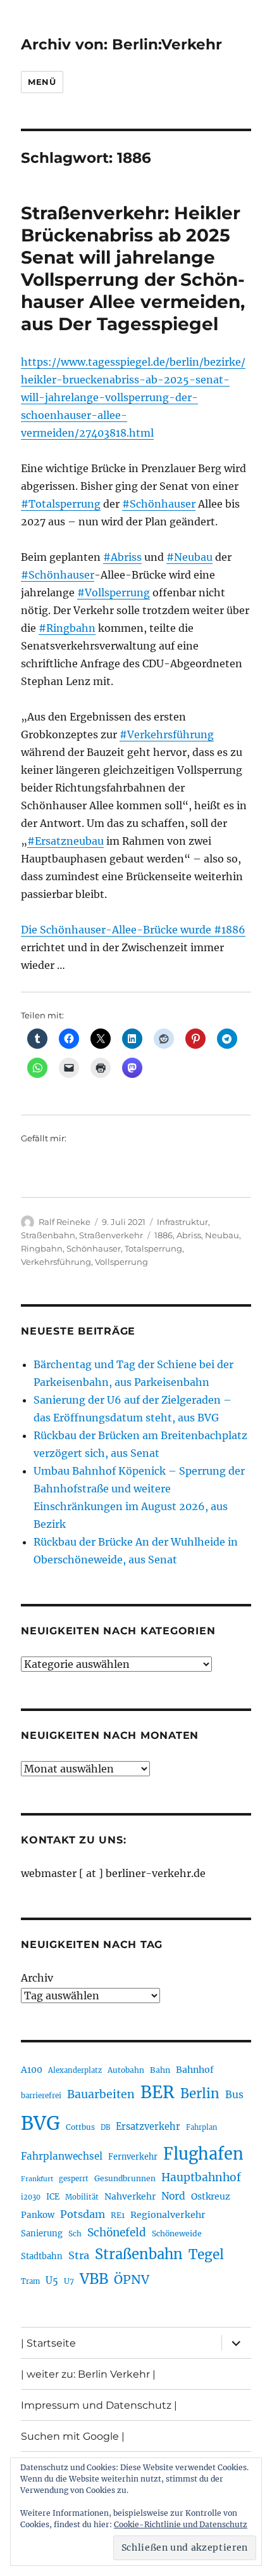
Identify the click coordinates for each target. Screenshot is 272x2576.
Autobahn (126, 2070)
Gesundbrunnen (125, 2178)
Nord (173, 2196)
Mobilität (82, 2197)
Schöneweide (177, 2233)
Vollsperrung (121, 1262)
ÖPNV (132, 2279)
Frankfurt (37, 2179)
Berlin (200, 2094)
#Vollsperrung (114, 593)
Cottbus (80, 2127)
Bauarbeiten (101, 2094)
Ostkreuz (211, 2196)
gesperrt (74, 2179)
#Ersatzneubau (65, 841)
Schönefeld (117, 2233)
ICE (53, 2197)
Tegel (206, 2255)
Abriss (189, 1235)
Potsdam (83, 2214)
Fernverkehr (133, 2157)
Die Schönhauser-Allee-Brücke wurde (117, 930)
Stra (79, 2255)
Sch (75, 2233)
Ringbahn (42, 1248)
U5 (52, 2281)
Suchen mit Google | (73, 2436)
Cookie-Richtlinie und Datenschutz (181, 2524)
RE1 (118, 2215)
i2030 (31, 2197)
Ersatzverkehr (148, 2127)
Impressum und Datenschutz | (99, 2405)
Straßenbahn (48, 1235)
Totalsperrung (153, 1248)
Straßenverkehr (111, 1235)
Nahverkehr (130, 2196)
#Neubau (189, 557)
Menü (42, 82)
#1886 (230, 930)
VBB (94, 2279)
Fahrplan (201, 2127)
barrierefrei (41, 2096)
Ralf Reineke (65, 1222)
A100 (32, 2070)
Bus (234, 2095)
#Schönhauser (159, 504)
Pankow (38, 2215)
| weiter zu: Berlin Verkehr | (88, 2374)
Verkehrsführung (56, 1262)
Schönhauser (94, 1248)
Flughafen (203, 2154)
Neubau (222, 1235)
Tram (30, 2281)
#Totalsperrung (61, 504)
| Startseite (48, 2343)
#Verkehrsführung (167, 734)
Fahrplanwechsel (62, 2156)
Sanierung (42, 2233)
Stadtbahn (42, 2256)
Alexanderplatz (75, 2070)
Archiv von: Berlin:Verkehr (121, 44)
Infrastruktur (182, 1222)
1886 (164, 1235)
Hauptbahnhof (201, 2177)
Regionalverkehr (168, 2215)
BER (158, 2092)
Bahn (160, 2070)
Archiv (37, 1978)
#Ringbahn (67, 628)
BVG (40, 2123)
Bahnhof (195, 2070)
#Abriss (122, 557)
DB (105, 2127)
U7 (69, 2281)
